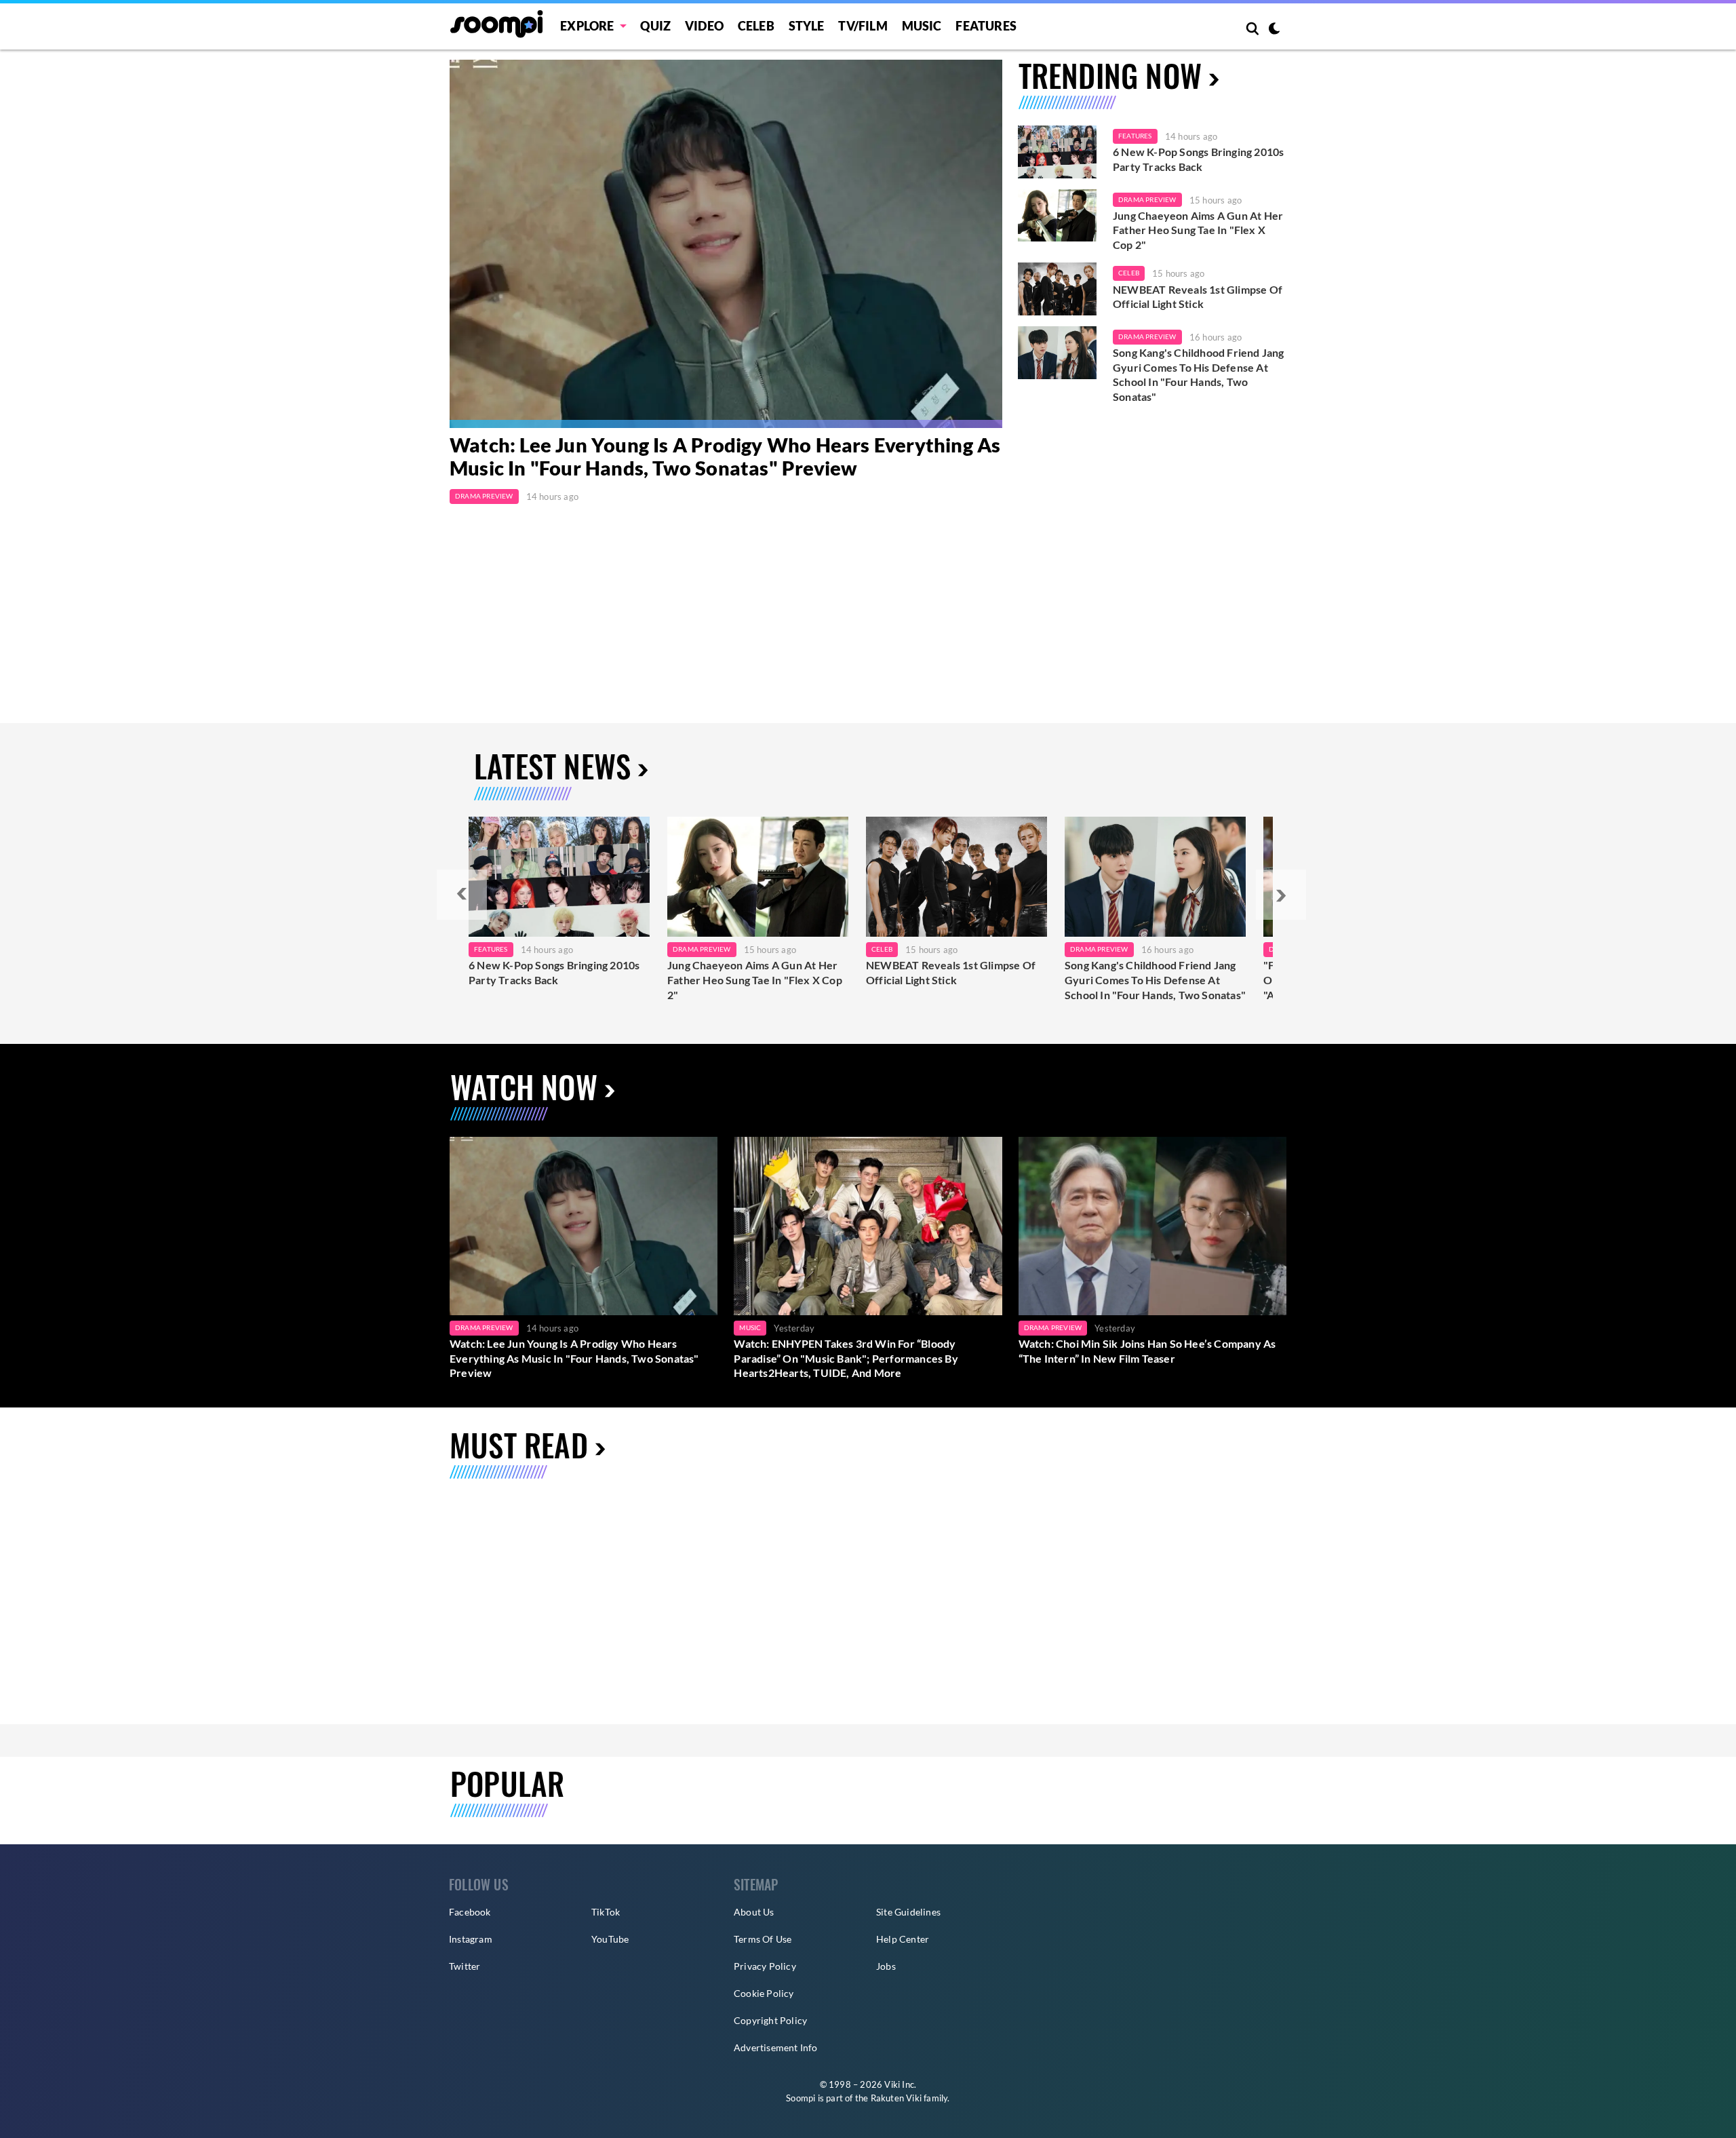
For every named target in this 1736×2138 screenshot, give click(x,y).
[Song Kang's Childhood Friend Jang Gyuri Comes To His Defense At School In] (1155, 877)
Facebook (470, 1912)
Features (986, 26)
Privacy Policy (765, 1966)
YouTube (610, 1939)
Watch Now (524, 1086)
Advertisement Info (776, 2047)
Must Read (519, 1444)
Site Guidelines (908, 1912)
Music (922, 26)
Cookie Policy (764, 1993)
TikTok (606, 1912)
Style (807, 26)
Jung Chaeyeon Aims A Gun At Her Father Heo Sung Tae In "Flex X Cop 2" (1198, 230)
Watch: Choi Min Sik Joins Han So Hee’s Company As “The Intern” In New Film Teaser (1147, 1351)
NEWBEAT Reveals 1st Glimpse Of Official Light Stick (1198, 297)
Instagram (471, 1939)
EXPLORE (587, 26)
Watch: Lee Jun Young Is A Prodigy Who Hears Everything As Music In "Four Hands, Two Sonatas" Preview (725, 456)
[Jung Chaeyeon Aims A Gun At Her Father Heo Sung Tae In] (758, 877)
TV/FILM (863, 26)
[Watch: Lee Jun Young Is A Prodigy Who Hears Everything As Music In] (726, 244)
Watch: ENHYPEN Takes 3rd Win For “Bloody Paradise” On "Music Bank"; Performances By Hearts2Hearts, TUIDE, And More (846, 1358)
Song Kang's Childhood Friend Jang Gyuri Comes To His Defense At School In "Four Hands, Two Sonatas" (1199, 374)
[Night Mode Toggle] (1274, 30)
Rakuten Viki (896, 2098)
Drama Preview (484, 496)
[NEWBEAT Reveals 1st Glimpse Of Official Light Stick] (1057, 289)
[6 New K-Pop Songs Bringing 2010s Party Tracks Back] (1057, 152)
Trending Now (1110, 75)
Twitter (465, 1966)
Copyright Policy (770, 2020)
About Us (754, 1912)
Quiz (655, 26)
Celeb (756, 26)
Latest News (552, 765)
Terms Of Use (763, 1939)
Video (704, 26)
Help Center (903, 1939)
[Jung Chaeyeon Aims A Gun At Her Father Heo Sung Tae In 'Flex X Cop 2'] (1057, 216)
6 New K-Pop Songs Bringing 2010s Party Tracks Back (1198, 159)
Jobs (886, 1966)
